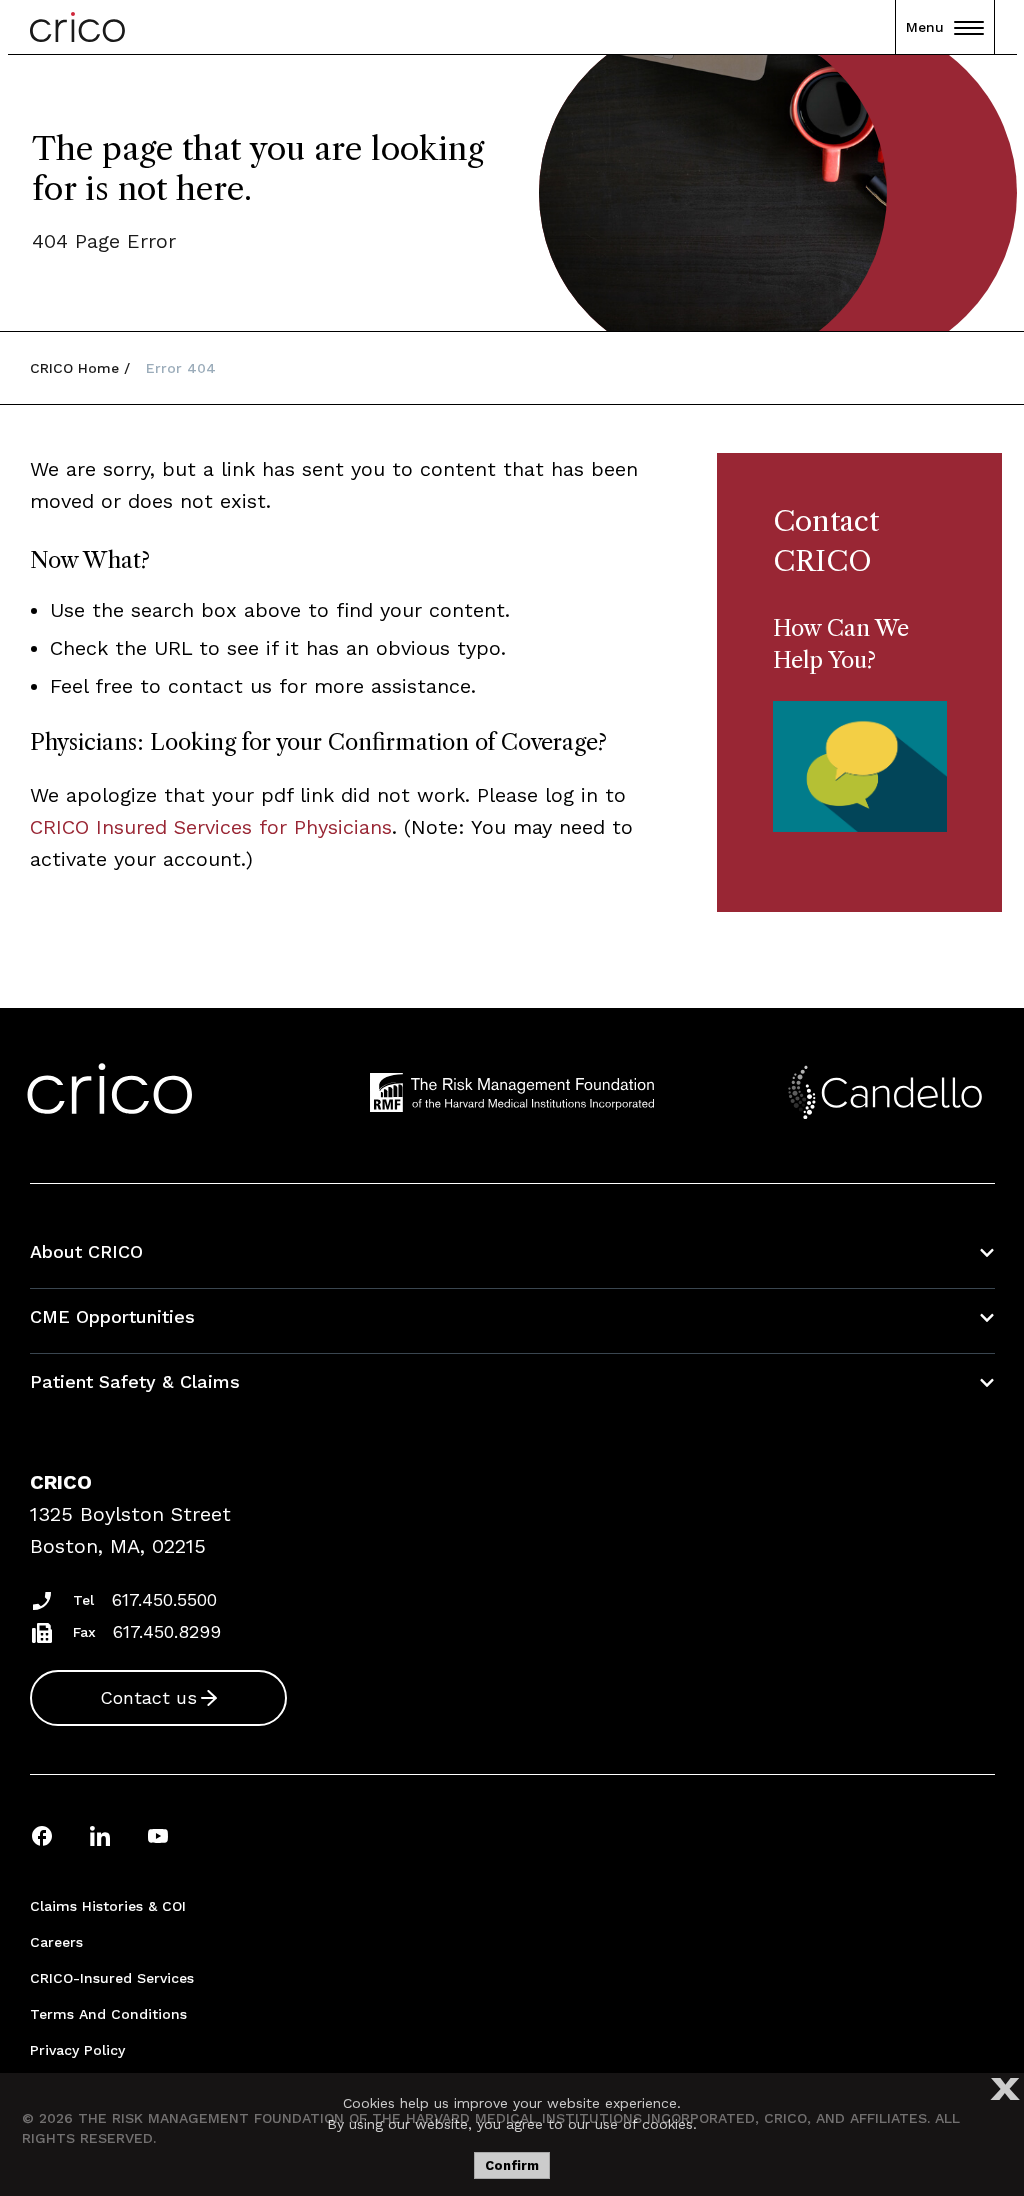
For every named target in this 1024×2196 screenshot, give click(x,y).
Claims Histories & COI (108, 1906)
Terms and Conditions (108, 2014)
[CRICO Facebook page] (42, 1835)
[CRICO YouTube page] (158, 1835)
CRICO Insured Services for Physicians (211, 827)
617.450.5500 (164, 1599)
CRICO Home (74, 368)
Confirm (512, 2165)
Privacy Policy (77, 2050)
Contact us (148, 1697)
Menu (925, 27)
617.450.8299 (167, 1631)
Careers (56, 1942)
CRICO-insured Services (112, 1978)
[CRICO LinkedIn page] (100, 1835)
